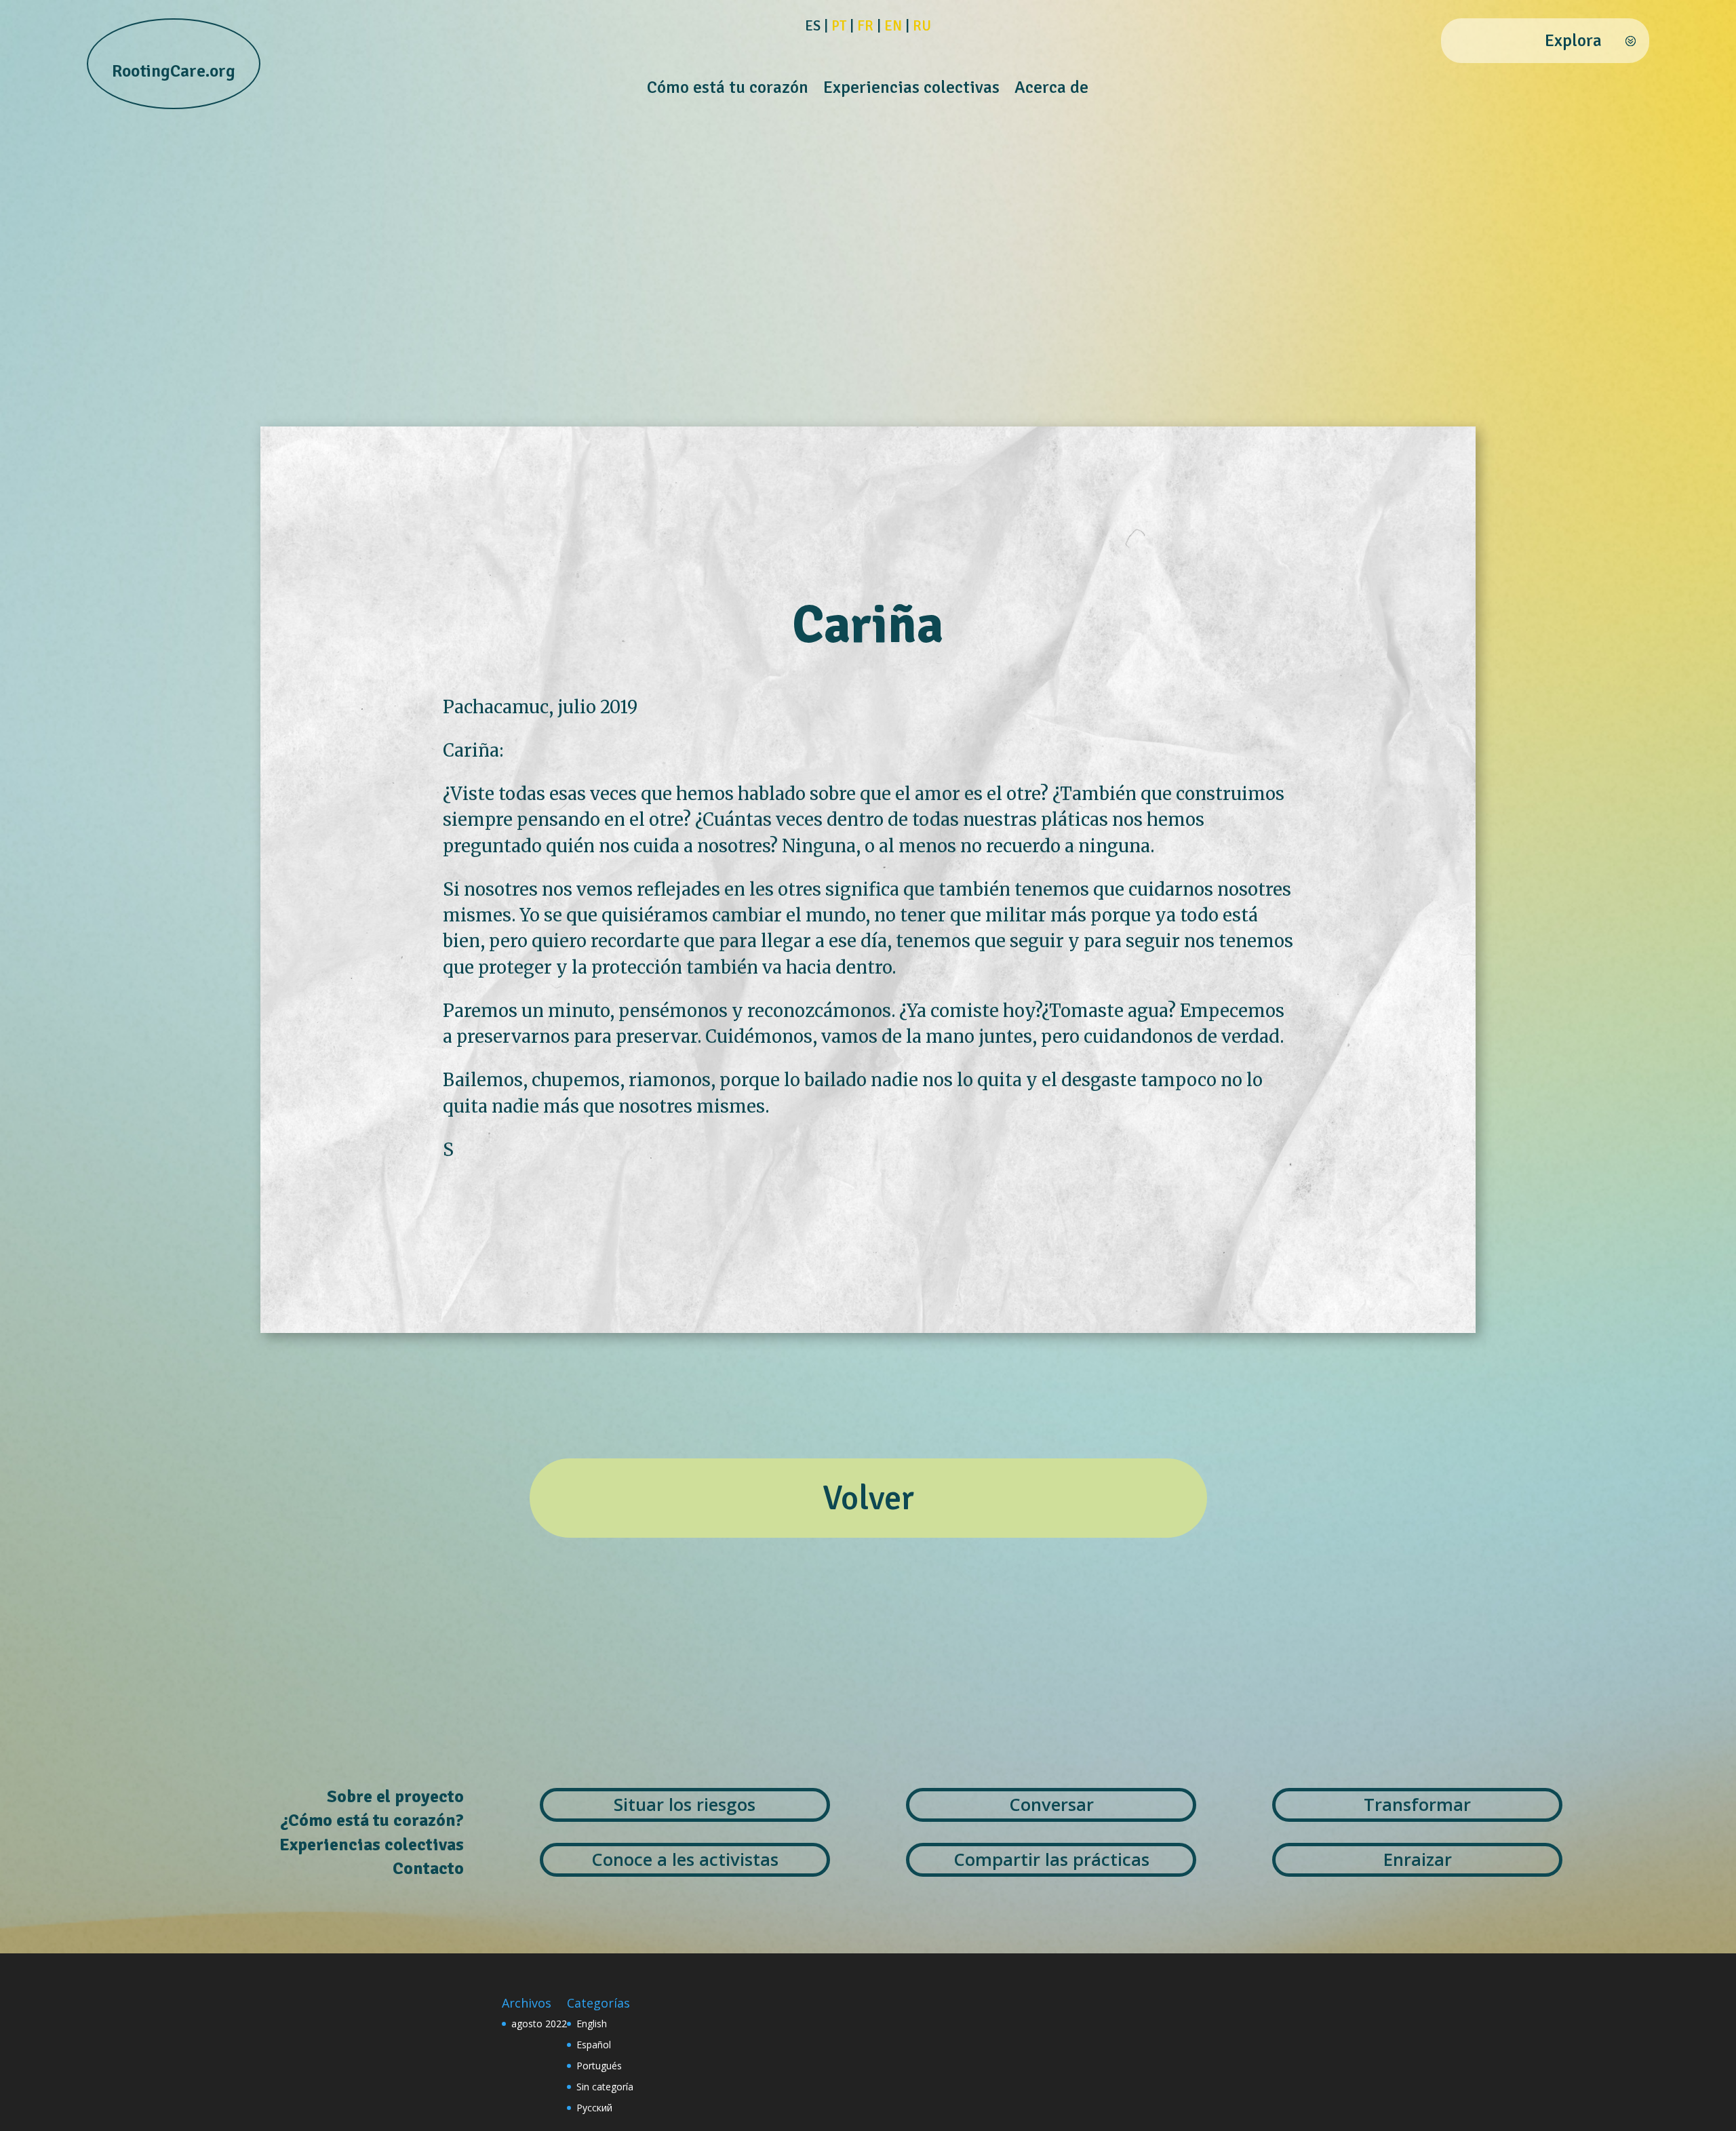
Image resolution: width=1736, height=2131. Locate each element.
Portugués (599, 2066)
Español (594, 2045)
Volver (868, 1498)
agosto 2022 (539, 2024)
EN (893, 26)
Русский (594, 2108)
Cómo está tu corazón (728, 90)
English (592, 2024)
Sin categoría (605, 2087)
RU (922, 26)
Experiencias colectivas (911, 90)
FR (865, 26)
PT (839, 26)
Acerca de (1051, 90)
